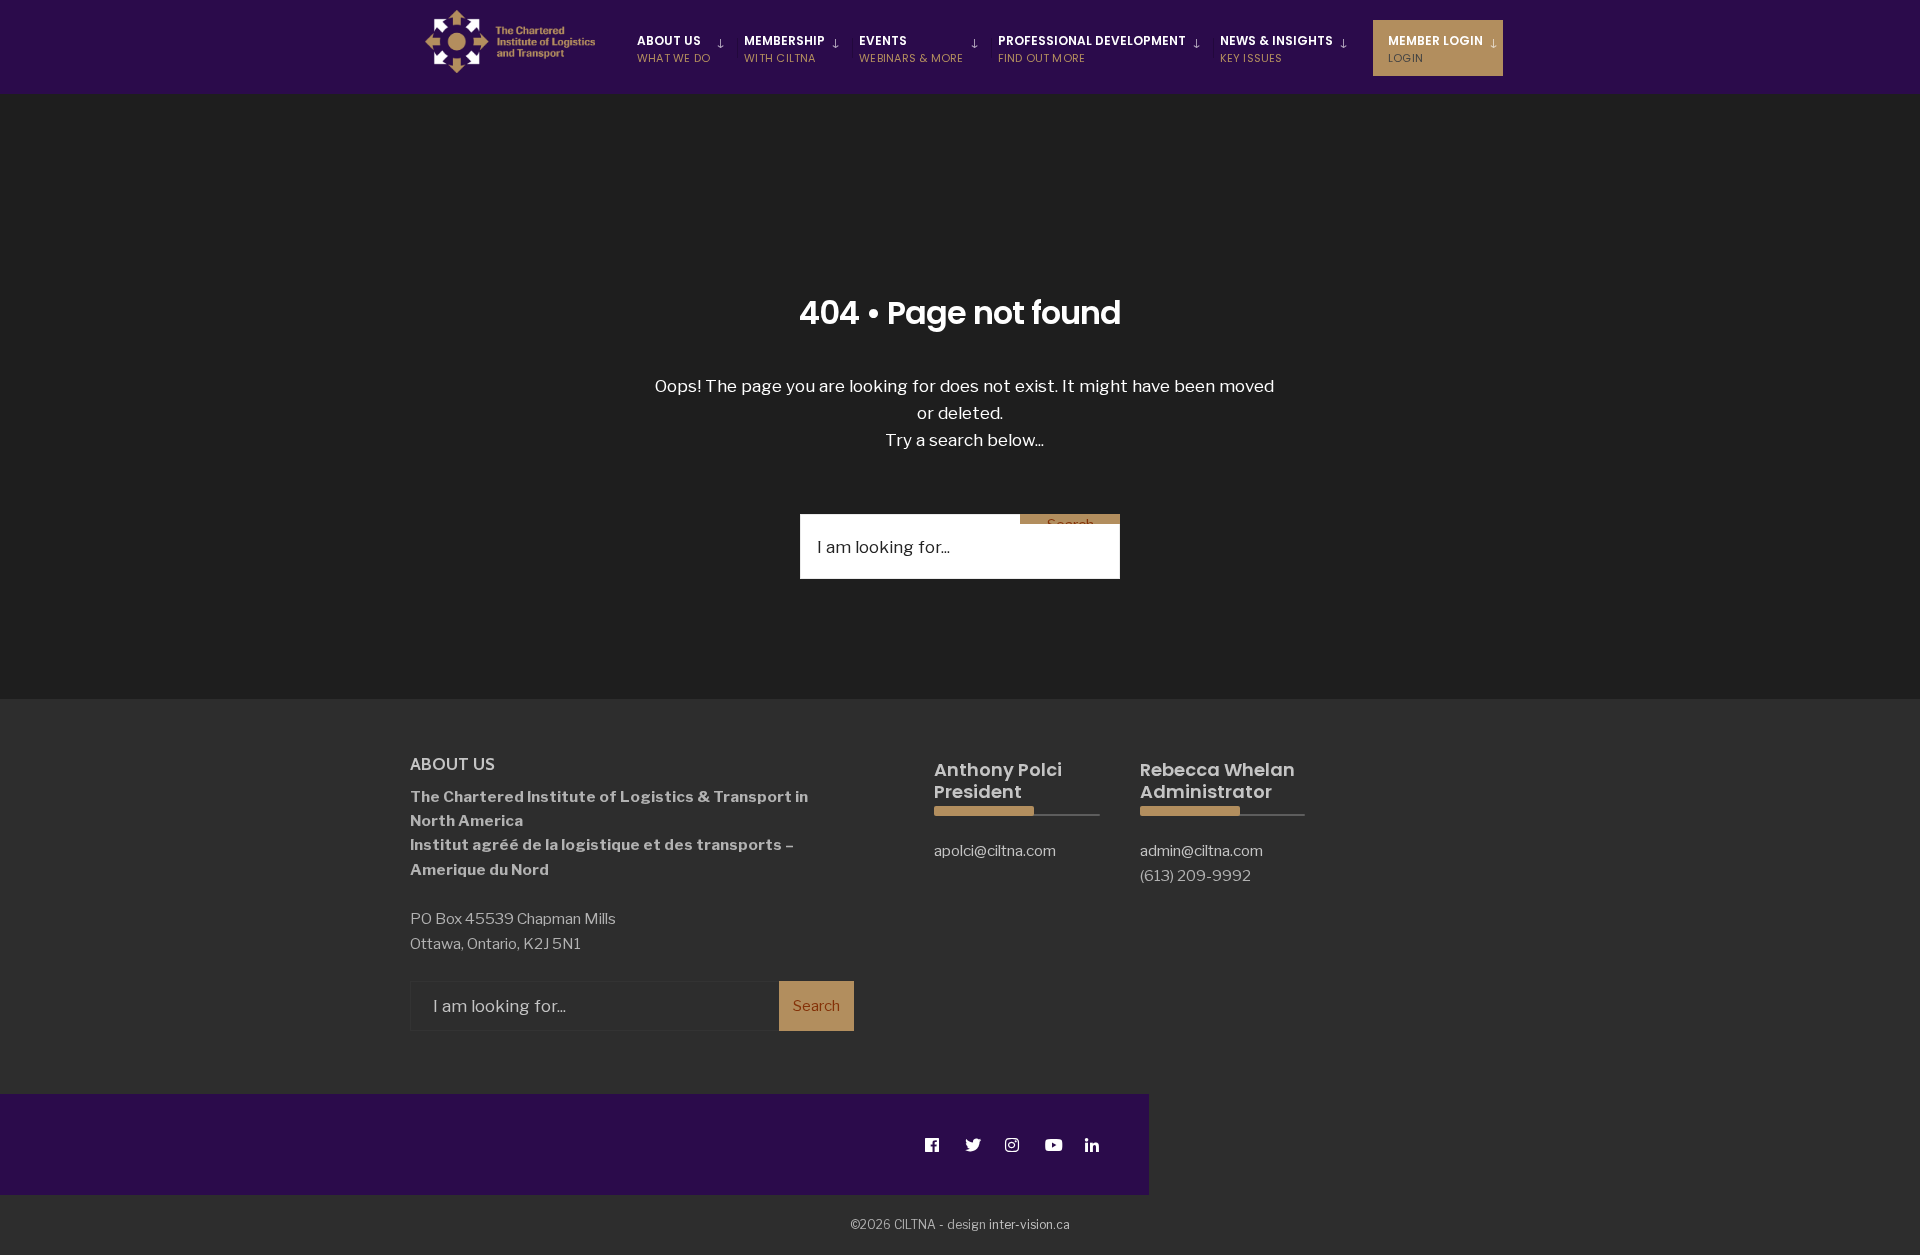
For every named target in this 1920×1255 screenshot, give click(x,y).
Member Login (1435, 49)
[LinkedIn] (1091, 1144)
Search (1070, 520)
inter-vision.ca (1029, 1224)
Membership (784, 49)
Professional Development (1092, 49)
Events (911, 49)
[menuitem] (683, 48)
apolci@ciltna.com (995, 850)
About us (673, 49)
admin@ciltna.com (1201, 850)
